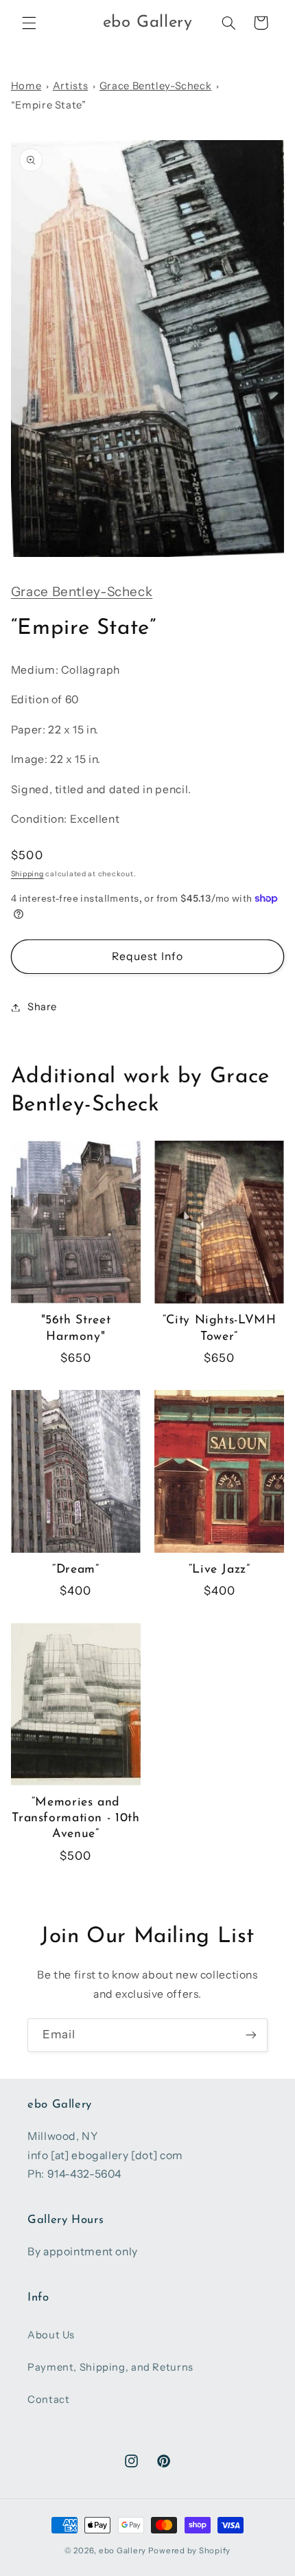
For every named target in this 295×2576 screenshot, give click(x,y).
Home (26, 86)
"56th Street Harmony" (76, 1328)
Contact (48, 2400)
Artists (70, 86)
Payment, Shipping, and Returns (110, 2367)
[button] (29, 23)
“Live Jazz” (220, 1570)
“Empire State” (49, 105)
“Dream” (75, 1570)
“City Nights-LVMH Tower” (220, 1328)
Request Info (147, 956)
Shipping (27, 874)
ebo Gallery (122, 2551)
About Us (51, 2335)
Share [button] (42, 1007)
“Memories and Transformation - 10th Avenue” (75, 1818)
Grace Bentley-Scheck (156, 86)
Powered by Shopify (189, 2551)
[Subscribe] (251, 2035)
